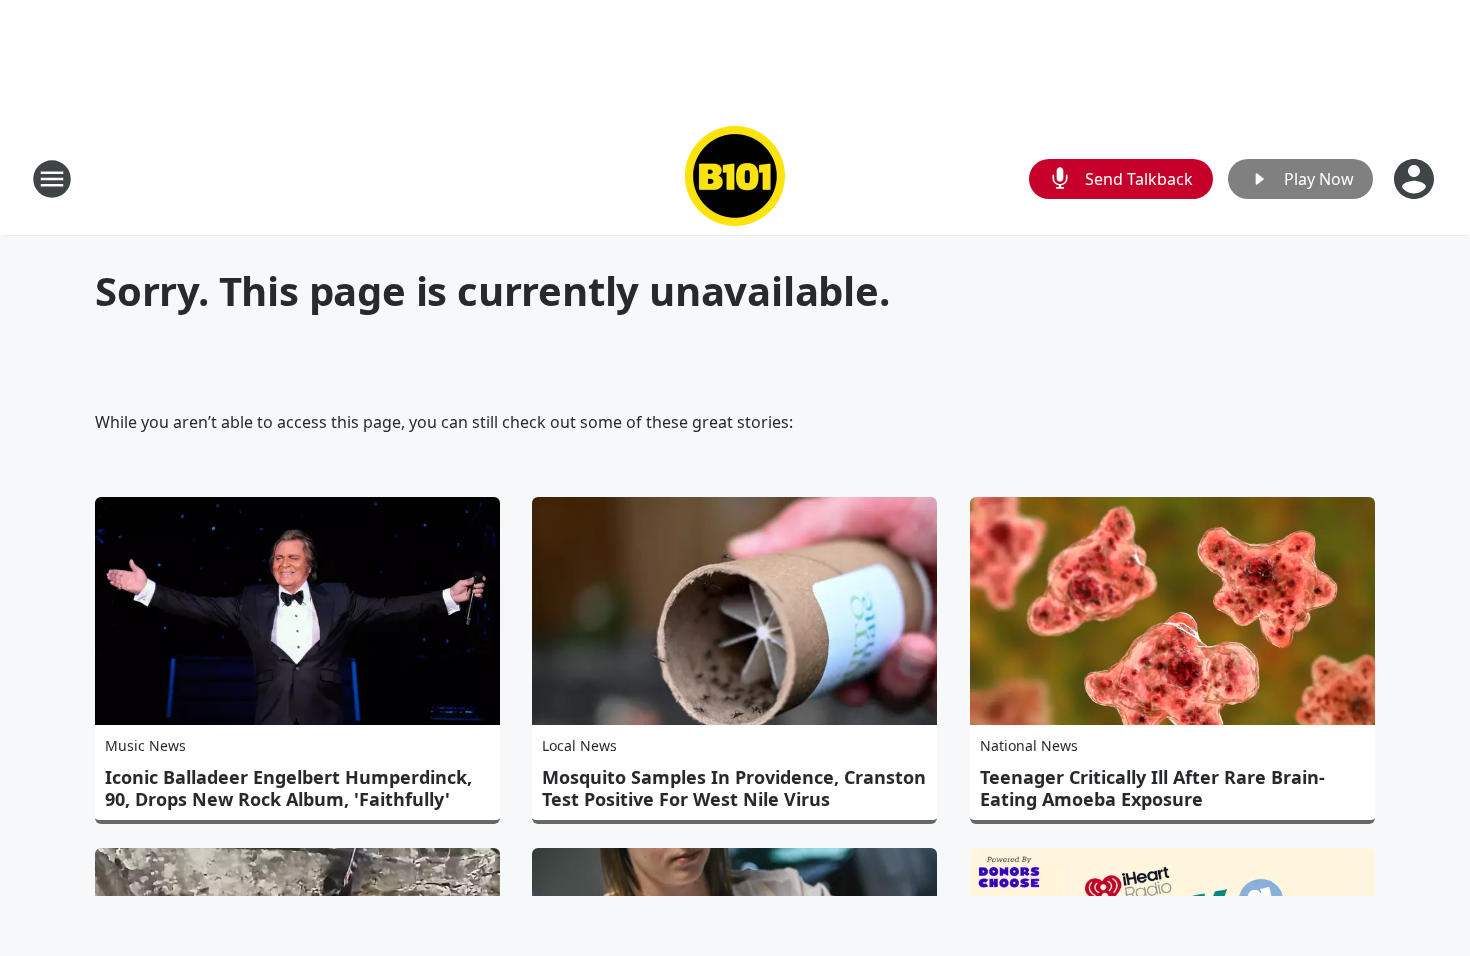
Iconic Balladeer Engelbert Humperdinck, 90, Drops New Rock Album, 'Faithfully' (288, 788)
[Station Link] (735, 178)
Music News (145, 745)
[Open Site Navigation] (52, 179)
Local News (579, 745)
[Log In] (1416, 179)
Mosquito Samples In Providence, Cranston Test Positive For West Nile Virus (734, 788)
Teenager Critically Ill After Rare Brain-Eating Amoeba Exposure (1152, 788)
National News (1029, 745)
